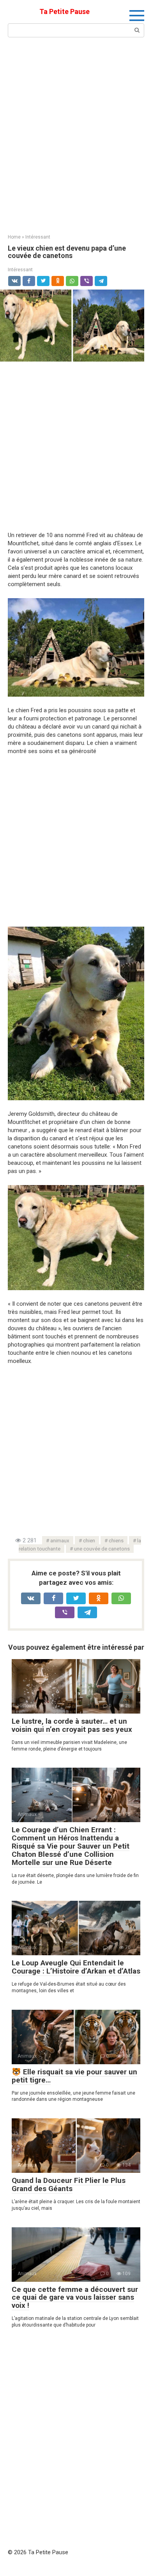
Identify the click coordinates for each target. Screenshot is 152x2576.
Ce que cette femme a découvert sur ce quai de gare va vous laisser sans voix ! (75, 2298)
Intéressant (20, 270)
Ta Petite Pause (65, 11)
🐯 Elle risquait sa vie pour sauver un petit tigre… (74, 2076)
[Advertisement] (76, 135)
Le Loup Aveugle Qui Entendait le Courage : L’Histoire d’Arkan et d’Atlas (76, 1967)
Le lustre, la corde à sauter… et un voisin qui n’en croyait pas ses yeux (72, 1725)
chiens (116, 1540)
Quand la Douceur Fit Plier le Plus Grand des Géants (69, 2184)
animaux (60, 1540)
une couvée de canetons (102, 1549)
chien (89, 1540)
